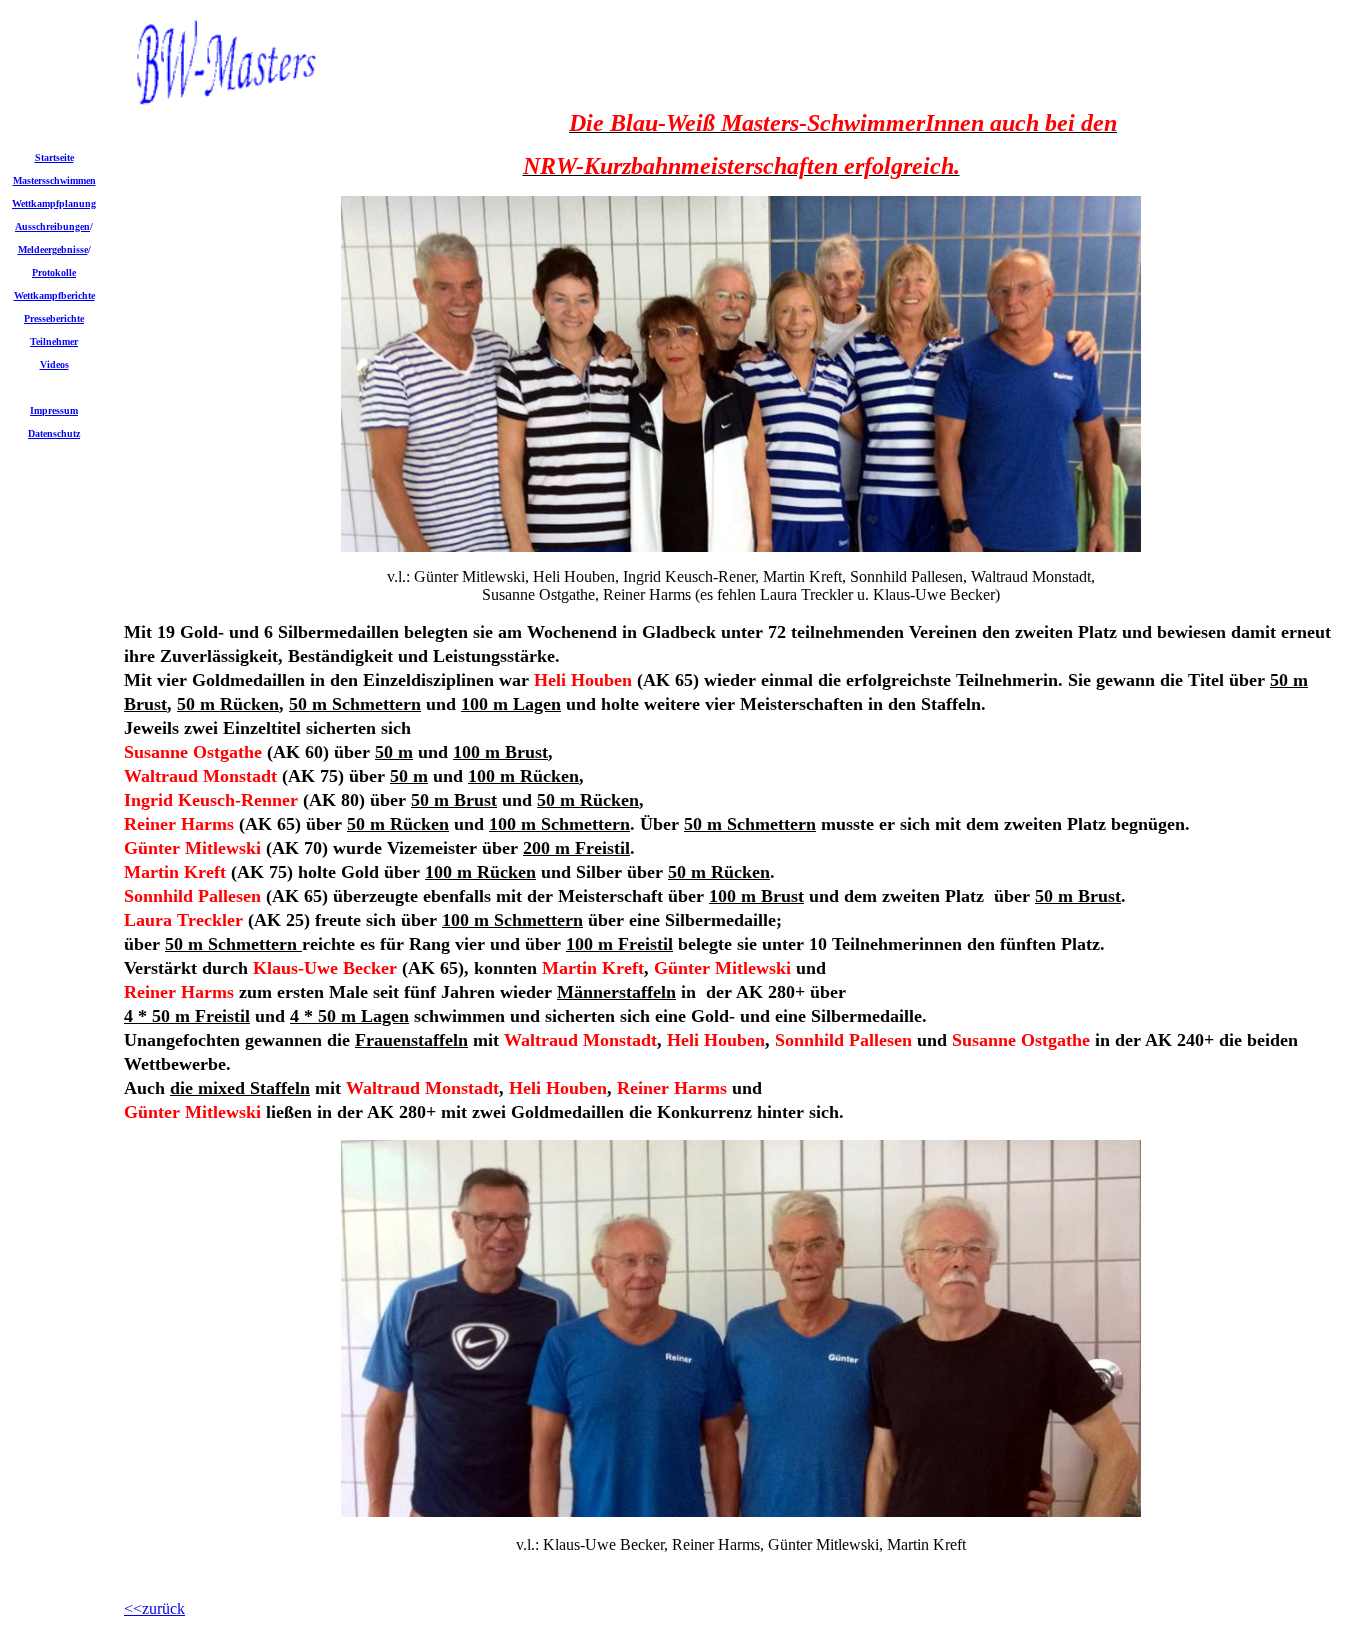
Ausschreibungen (52, 226)
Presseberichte (54, 318)
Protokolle (54, 272)
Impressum (54, 410)
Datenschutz (54, 433)
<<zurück (154, 1608)
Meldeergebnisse (53, 249)
